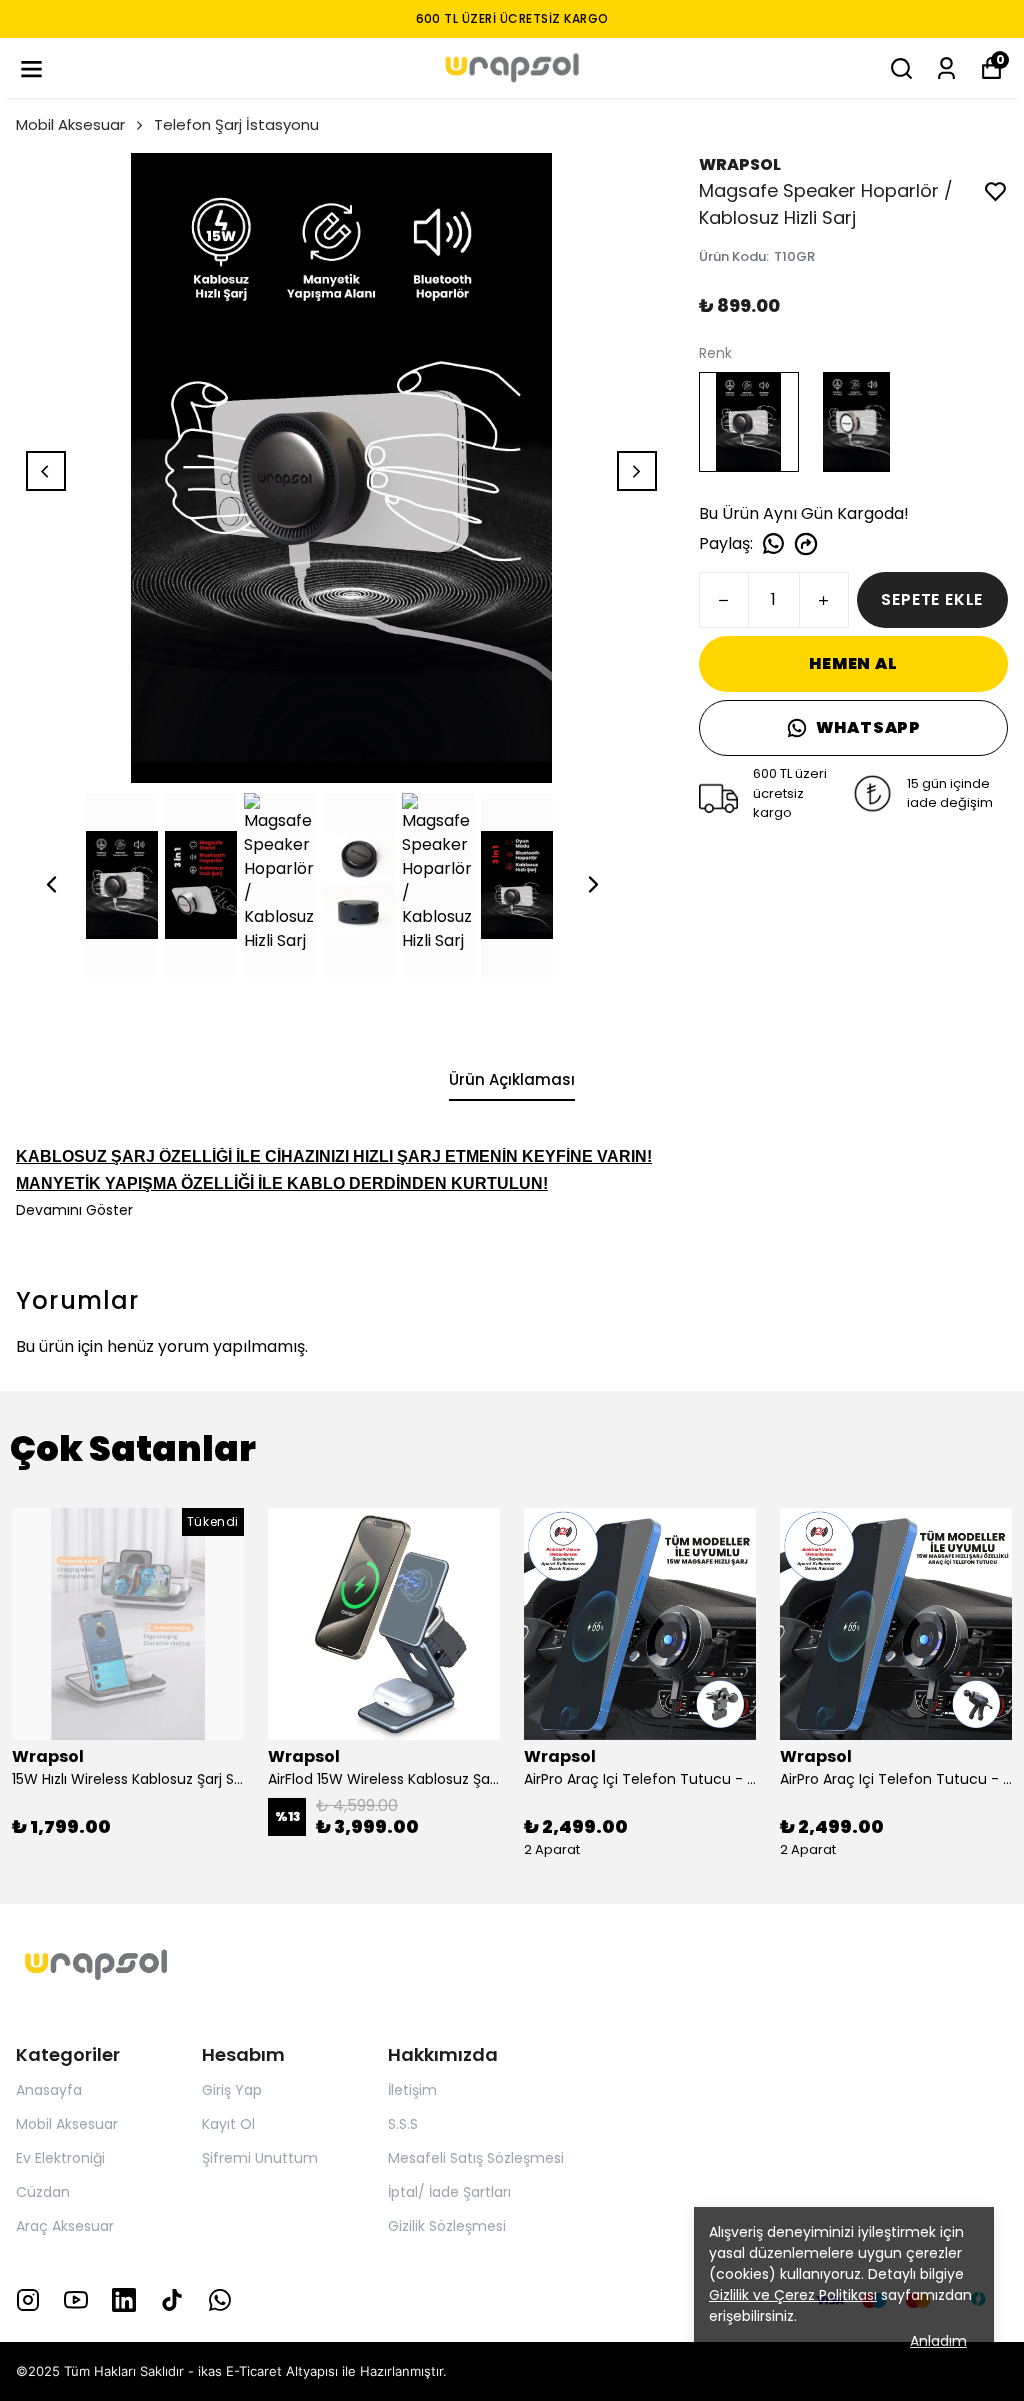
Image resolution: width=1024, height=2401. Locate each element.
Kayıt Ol (228, 2124)
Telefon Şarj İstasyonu (236, 124)
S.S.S (403, 2124)
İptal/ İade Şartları (449, 2192)
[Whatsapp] (220, 2300)
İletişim (412, 2090)
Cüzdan (43, 2192)
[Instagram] (28, 2300)
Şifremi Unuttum (260, 2158)
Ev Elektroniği (60, 2158)
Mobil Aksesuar (70, 124)
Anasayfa (49, 2090)
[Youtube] (76, 2300)
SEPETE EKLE (932, 599)
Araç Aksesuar (65, 2226)
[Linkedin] (124, 2300)
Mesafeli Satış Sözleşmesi (476, 2158)
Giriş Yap (232, 2090)
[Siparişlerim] (946, 68)
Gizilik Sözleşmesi (447, 2226)
